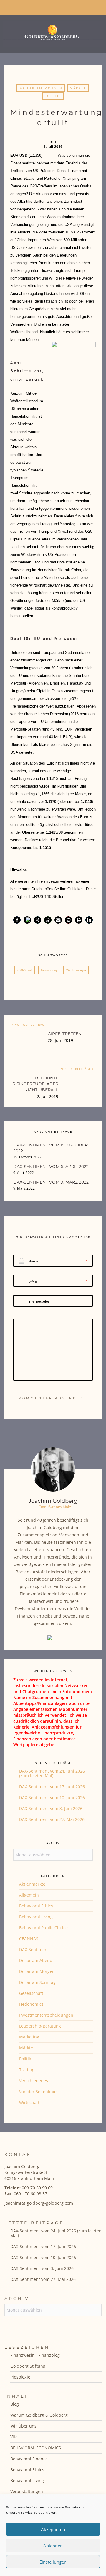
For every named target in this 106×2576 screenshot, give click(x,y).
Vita (14, 2437)
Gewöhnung (49, 970)
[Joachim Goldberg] (53, 32)
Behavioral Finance (29, 2459)
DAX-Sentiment (34, 1949)
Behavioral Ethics (36, 1906)
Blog (15, 2404)
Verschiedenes (34, 2081)
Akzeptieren (53, 2529)
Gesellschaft (31, 1993)
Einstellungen (53, 2562)
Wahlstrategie (76, 970)
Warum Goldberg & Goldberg (39, 2415)
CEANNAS (29, 1939)
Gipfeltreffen (65, 1034)
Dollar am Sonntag (37, 1982)
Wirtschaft (29, 2102)
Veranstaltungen (27, 2491)
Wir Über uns (23, 2426)
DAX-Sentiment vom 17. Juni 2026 (52, 1787)
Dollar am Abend (36, 1960)
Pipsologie (20, 2377)
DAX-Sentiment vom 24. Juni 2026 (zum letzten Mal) (52, 1773)
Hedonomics (31, 2004)
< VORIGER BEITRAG (28, 1025)
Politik (53, 96)
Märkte (78, 88)
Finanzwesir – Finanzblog (35, 2355)
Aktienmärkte (32, 1884)
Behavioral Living (36, 1917)
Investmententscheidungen (46, 2015)
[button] (17, 920)
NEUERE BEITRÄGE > (77, 1069)
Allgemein (29, 1895)
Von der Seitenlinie (38, 2091)
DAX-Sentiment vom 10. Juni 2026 (52, 1797)
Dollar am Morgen (41, 88)
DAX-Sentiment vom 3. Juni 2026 (51, 1808)
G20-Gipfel (25, 970)
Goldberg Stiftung (28, 2366)
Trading (27, 2070)
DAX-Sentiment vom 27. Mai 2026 (52, 1819)
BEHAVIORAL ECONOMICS (36, 2448)
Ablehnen (53, 2546)
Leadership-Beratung (40, 2026)
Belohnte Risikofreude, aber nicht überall (35, 1084)
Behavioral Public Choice (43, 1928)
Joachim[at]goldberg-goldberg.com (39, 2203)
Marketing (29, 2037)
